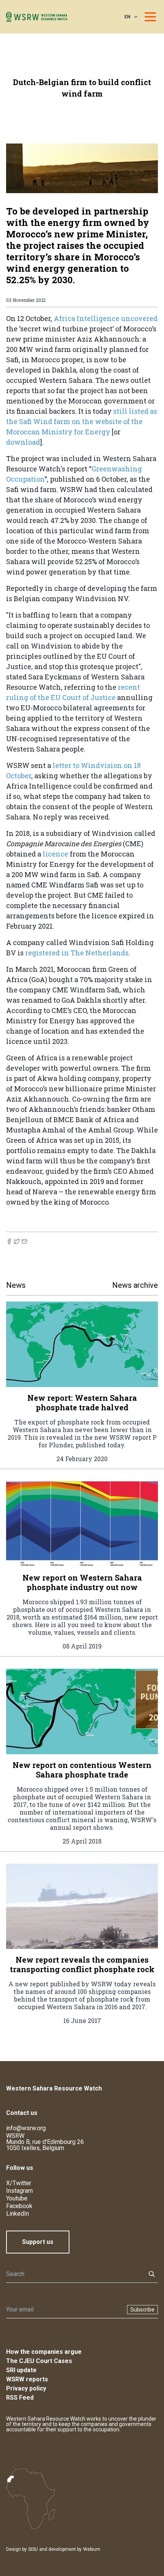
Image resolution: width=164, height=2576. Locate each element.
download (23, 442)
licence (55, 854)
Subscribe (142, 2310)
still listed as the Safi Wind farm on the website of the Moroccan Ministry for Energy (82, 421)
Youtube (17, 2198)
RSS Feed (20, 2398)
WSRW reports (27, 2379)
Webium (92, 2549)
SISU (33, 2549)
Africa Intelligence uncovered (106, 318)
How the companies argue (44, 2352)
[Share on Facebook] (9, 1241)
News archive (135, 1285)
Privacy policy (26, 2388)
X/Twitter (19, 2183)
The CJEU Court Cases (39, 2361)
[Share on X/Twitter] (17, 1241)
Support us (38, 2242)
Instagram (19, 2191)
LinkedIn (18, 2214)
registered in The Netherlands (77, 953)
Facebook (19, 2206)
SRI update (21, 2370)
